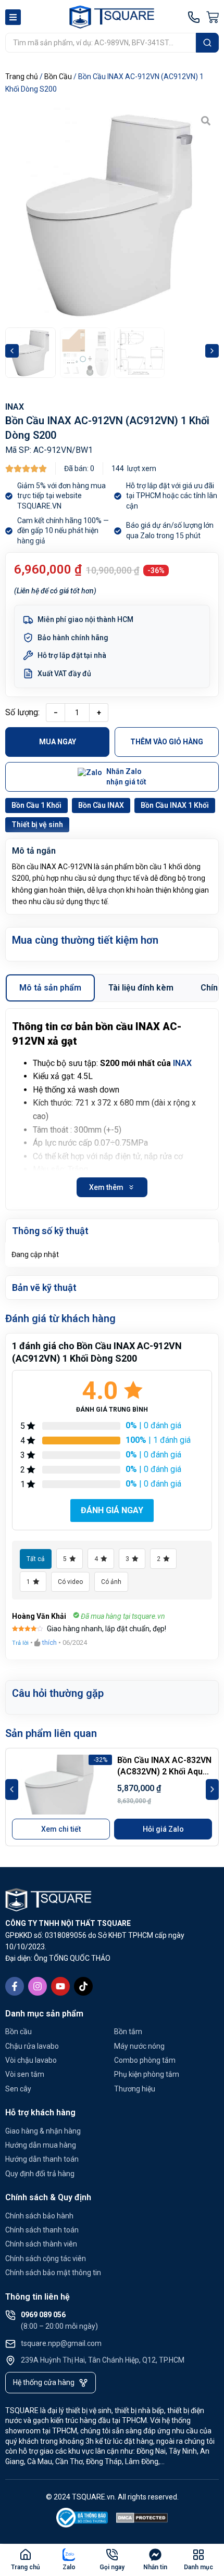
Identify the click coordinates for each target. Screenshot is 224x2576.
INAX (15, 407)
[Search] (207, 43)
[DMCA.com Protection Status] (142, 2520)
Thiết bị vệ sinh (37, 824)
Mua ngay (58, 742)
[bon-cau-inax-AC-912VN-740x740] (112, 214)
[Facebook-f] (15, 1986)
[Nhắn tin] (155, 2555)
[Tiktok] (83, 1986)
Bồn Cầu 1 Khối (36, 805)
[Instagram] (38, 1986)
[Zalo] (69, 2555)
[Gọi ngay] (112, 2555)
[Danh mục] (198, 2555)
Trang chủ (22, 77)
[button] (12, 351)
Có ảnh (111, 1582)
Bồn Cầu (58, 77)
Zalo (69, 2567)
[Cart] (213, 17)
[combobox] (101, 43)
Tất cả (36, 1559)
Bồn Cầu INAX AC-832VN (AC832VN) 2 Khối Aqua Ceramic (164, 1772)
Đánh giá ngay (112, 1510)
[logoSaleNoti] (82, 2520)
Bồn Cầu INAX (101, 805)
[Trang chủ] (26, 2555)
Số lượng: (22, 712)
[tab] (50, 988)
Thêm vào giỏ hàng (167, 742)
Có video (70, 1582)
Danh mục (198, 2567)
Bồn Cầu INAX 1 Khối (175, 805)
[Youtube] (60, 1986)
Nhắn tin (155, 2567)
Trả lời (20, 1643)
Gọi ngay (112, 2567)
